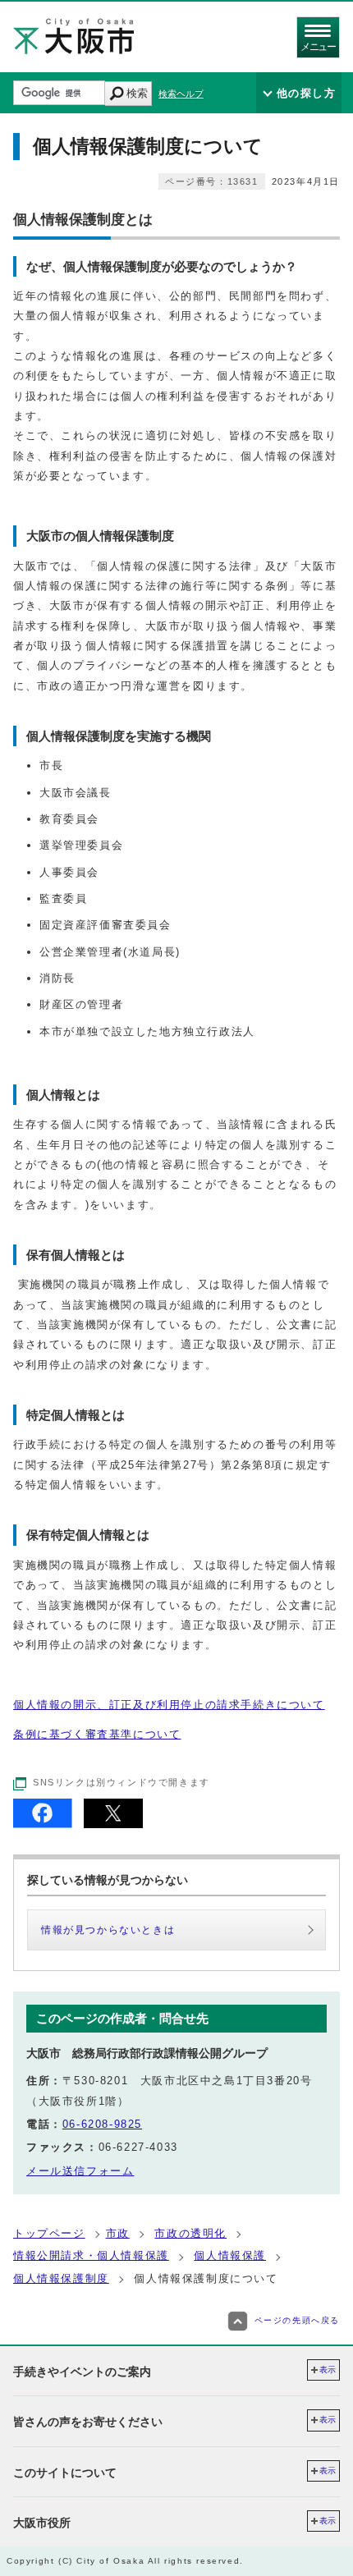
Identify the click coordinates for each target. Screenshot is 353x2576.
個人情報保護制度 (61, 2278)
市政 (118, 2233)
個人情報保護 (230, 2255)
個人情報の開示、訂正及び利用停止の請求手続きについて (169, 1705)
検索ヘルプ (181, 94)
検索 (137, 93)
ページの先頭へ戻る (297, 2320)
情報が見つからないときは (108, 1930)
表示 (328, 2370)
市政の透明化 (190, 2233)
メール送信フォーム (80, 2171)
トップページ (49, 2233)
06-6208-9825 (102, 2124)
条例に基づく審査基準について (97, 1734)
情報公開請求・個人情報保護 (91, 2255)
